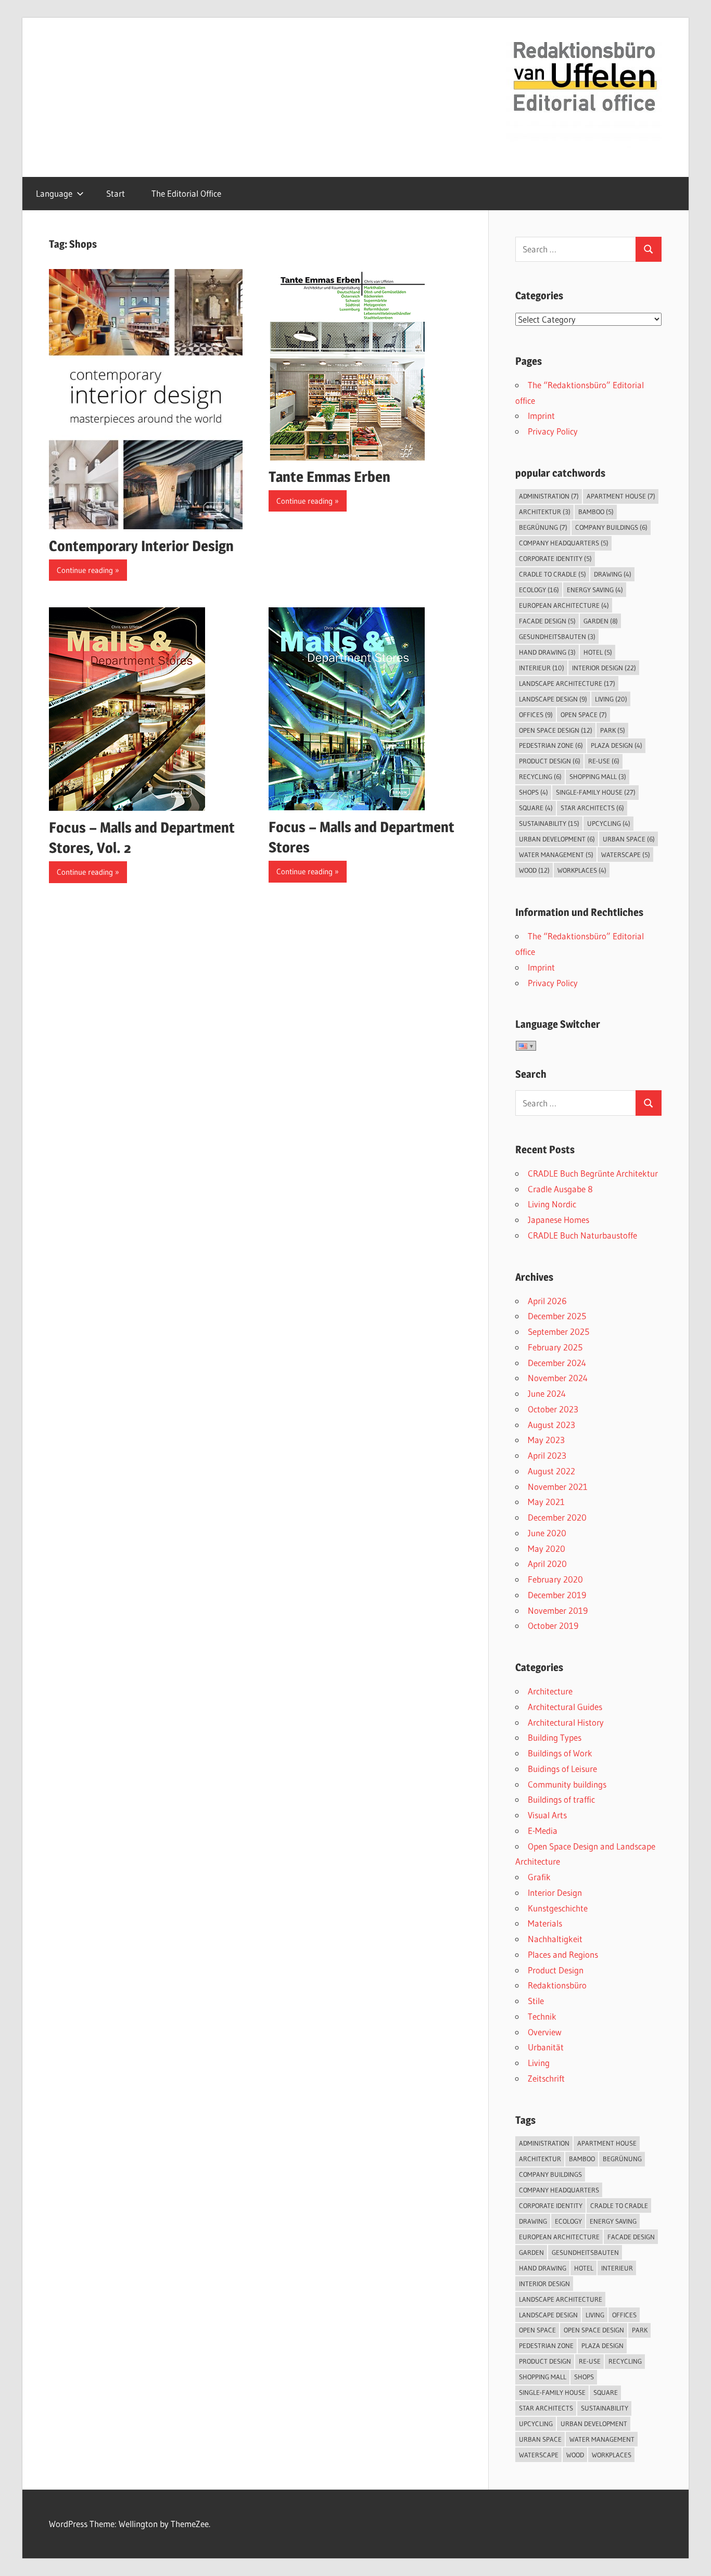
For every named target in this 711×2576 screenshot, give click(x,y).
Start (116, 193)
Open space (584, 715)
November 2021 (558, 1487)
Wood (534, 870)
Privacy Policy (553, 431)
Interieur (542, 668)
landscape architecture (567, 683)
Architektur (545, 512)
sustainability (549, 823)
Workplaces (582, 870)
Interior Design (604, 668)
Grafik (539, 1877)
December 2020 (557, 1517)
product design (550, 761)
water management (556, 855)
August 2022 (551, 1471)
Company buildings (611, 527)
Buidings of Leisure (562, 1769)
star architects (592, 808)
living (611, 699)
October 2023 (553, 1409)
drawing (613, 574)
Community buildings (567, 1784)
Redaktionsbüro (557, 1985)
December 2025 (557, 1316)
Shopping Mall (598, 776)
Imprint (541, 416)
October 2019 (553, 1625)
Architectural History (566, 1722)
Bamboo (596, 512)
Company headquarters (564, 543)
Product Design (556, 1970)
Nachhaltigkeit (555, 1939)
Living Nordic (552, 1204)
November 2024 (558, 1378)
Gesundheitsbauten (557, 636)
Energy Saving (595, 590)
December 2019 (557, 1595)
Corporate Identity (555, 558)
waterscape (626, 855)
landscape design (553, 699)
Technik (542, 2016)
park (613, 730)
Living (539, 2063)
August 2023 (551, 1425)
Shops (534, 792)
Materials (545, 1923)
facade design (547, 621)
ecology (539, 590)
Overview (545, 2032)
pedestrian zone (551, 745)
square (536, 808)
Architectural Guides (565, 1707)
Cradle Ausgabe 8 (560, 1189)
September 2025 (558, 1331)
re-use (604, 761)
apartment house (621, 496)
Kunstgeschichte (558, 1908)
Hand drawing (547, 652)
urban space (629, 839)
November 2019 (558, 1610)
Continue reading (85, 570)
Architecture (550, 1691)
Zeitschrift (546, 2078)
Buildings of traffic (561, 1799)
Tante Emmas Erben (329, 477)
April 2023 (547, 1455)
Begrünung (543, 527)
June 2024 (547, 1393)
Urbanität (546, 2047)
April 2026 (547, 1301)
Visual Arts (547, 1815)
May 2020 (547, 1548)
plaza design (617, 745)
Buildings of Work (560, 1753)
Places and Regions (563, 1954)
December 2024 (557, 1363)
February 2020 (555, 1579)
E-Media (543, 1831)
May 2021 (546, 1502)
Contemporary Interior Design (141, 546)
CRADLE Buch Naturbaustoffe (582, 1235)
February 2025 (555, 1347)
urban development (557, 839)
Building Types (555, 1737)
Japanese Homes (558, 1220)
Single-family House (596, 792)
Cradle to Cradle (553, 574)
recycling (540, 776)
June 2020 (547, 1533)
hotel (598, 652)
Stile (536, 2001)
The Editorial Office (186, 193)
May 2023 (546, 1440)
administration (549, 496)
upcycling (609, 823)
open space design (556, 730)
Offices (536, 715)
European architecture (564, 605)
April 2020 (547, 1564)
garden (601, 621)
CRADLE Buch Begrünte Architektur (593, 1173)
